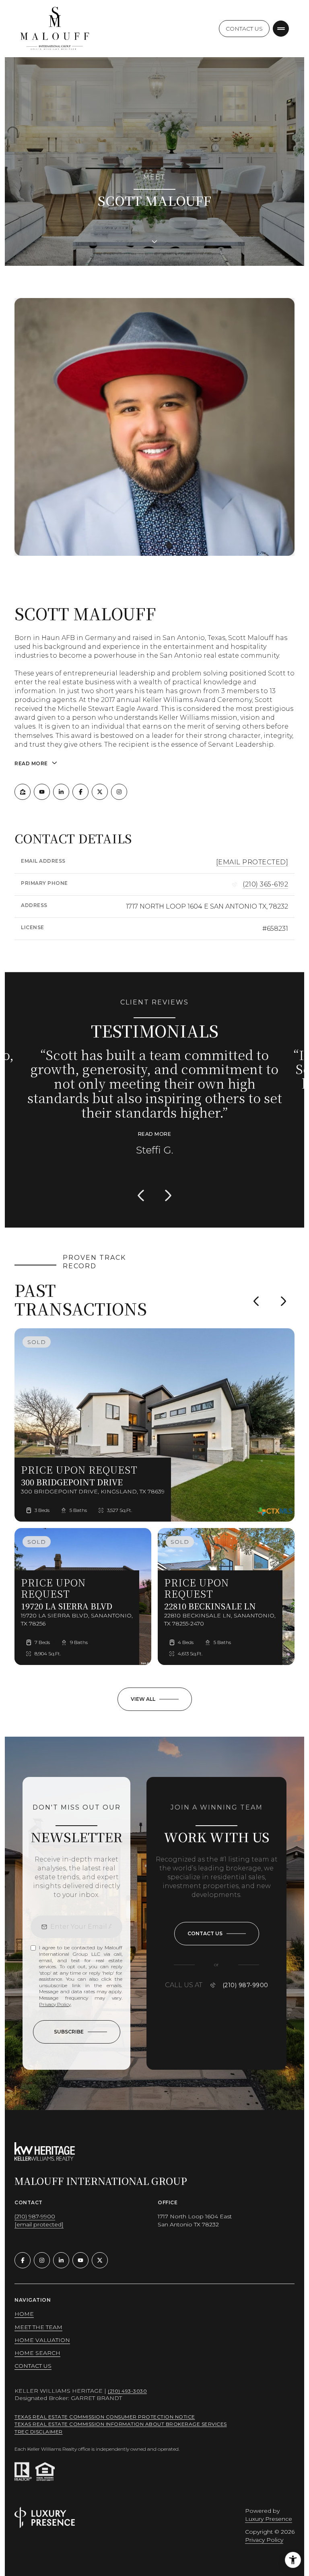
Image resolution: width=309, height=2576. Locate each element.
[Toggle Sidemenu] (281, 29)
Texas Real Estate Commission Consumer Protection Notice (105, 2406)
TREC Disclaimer (39, 2421)
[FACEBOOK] (80, 792)
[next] (283, 1290)
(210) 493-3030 (127, 2380)
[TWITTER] (100, 792)
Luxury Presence (269, 2508)
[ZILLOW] (23, 792)
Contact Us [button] (33, 2354)
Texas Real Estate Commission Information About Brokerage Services (121, 2413)
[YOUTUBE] (42, 792)
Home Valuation (42, 2329)
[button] (217, 1923)
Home (24, 2303)
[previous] (256, 1290)
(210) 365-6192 (265, 884)
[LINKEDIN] (61, 792)
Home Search (37, 2342)
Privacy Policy (55, 1993)
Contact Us (244, 29)
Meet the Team (38, 2316)
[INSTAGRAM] (119, 792)
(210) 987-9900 (245, 1974)
